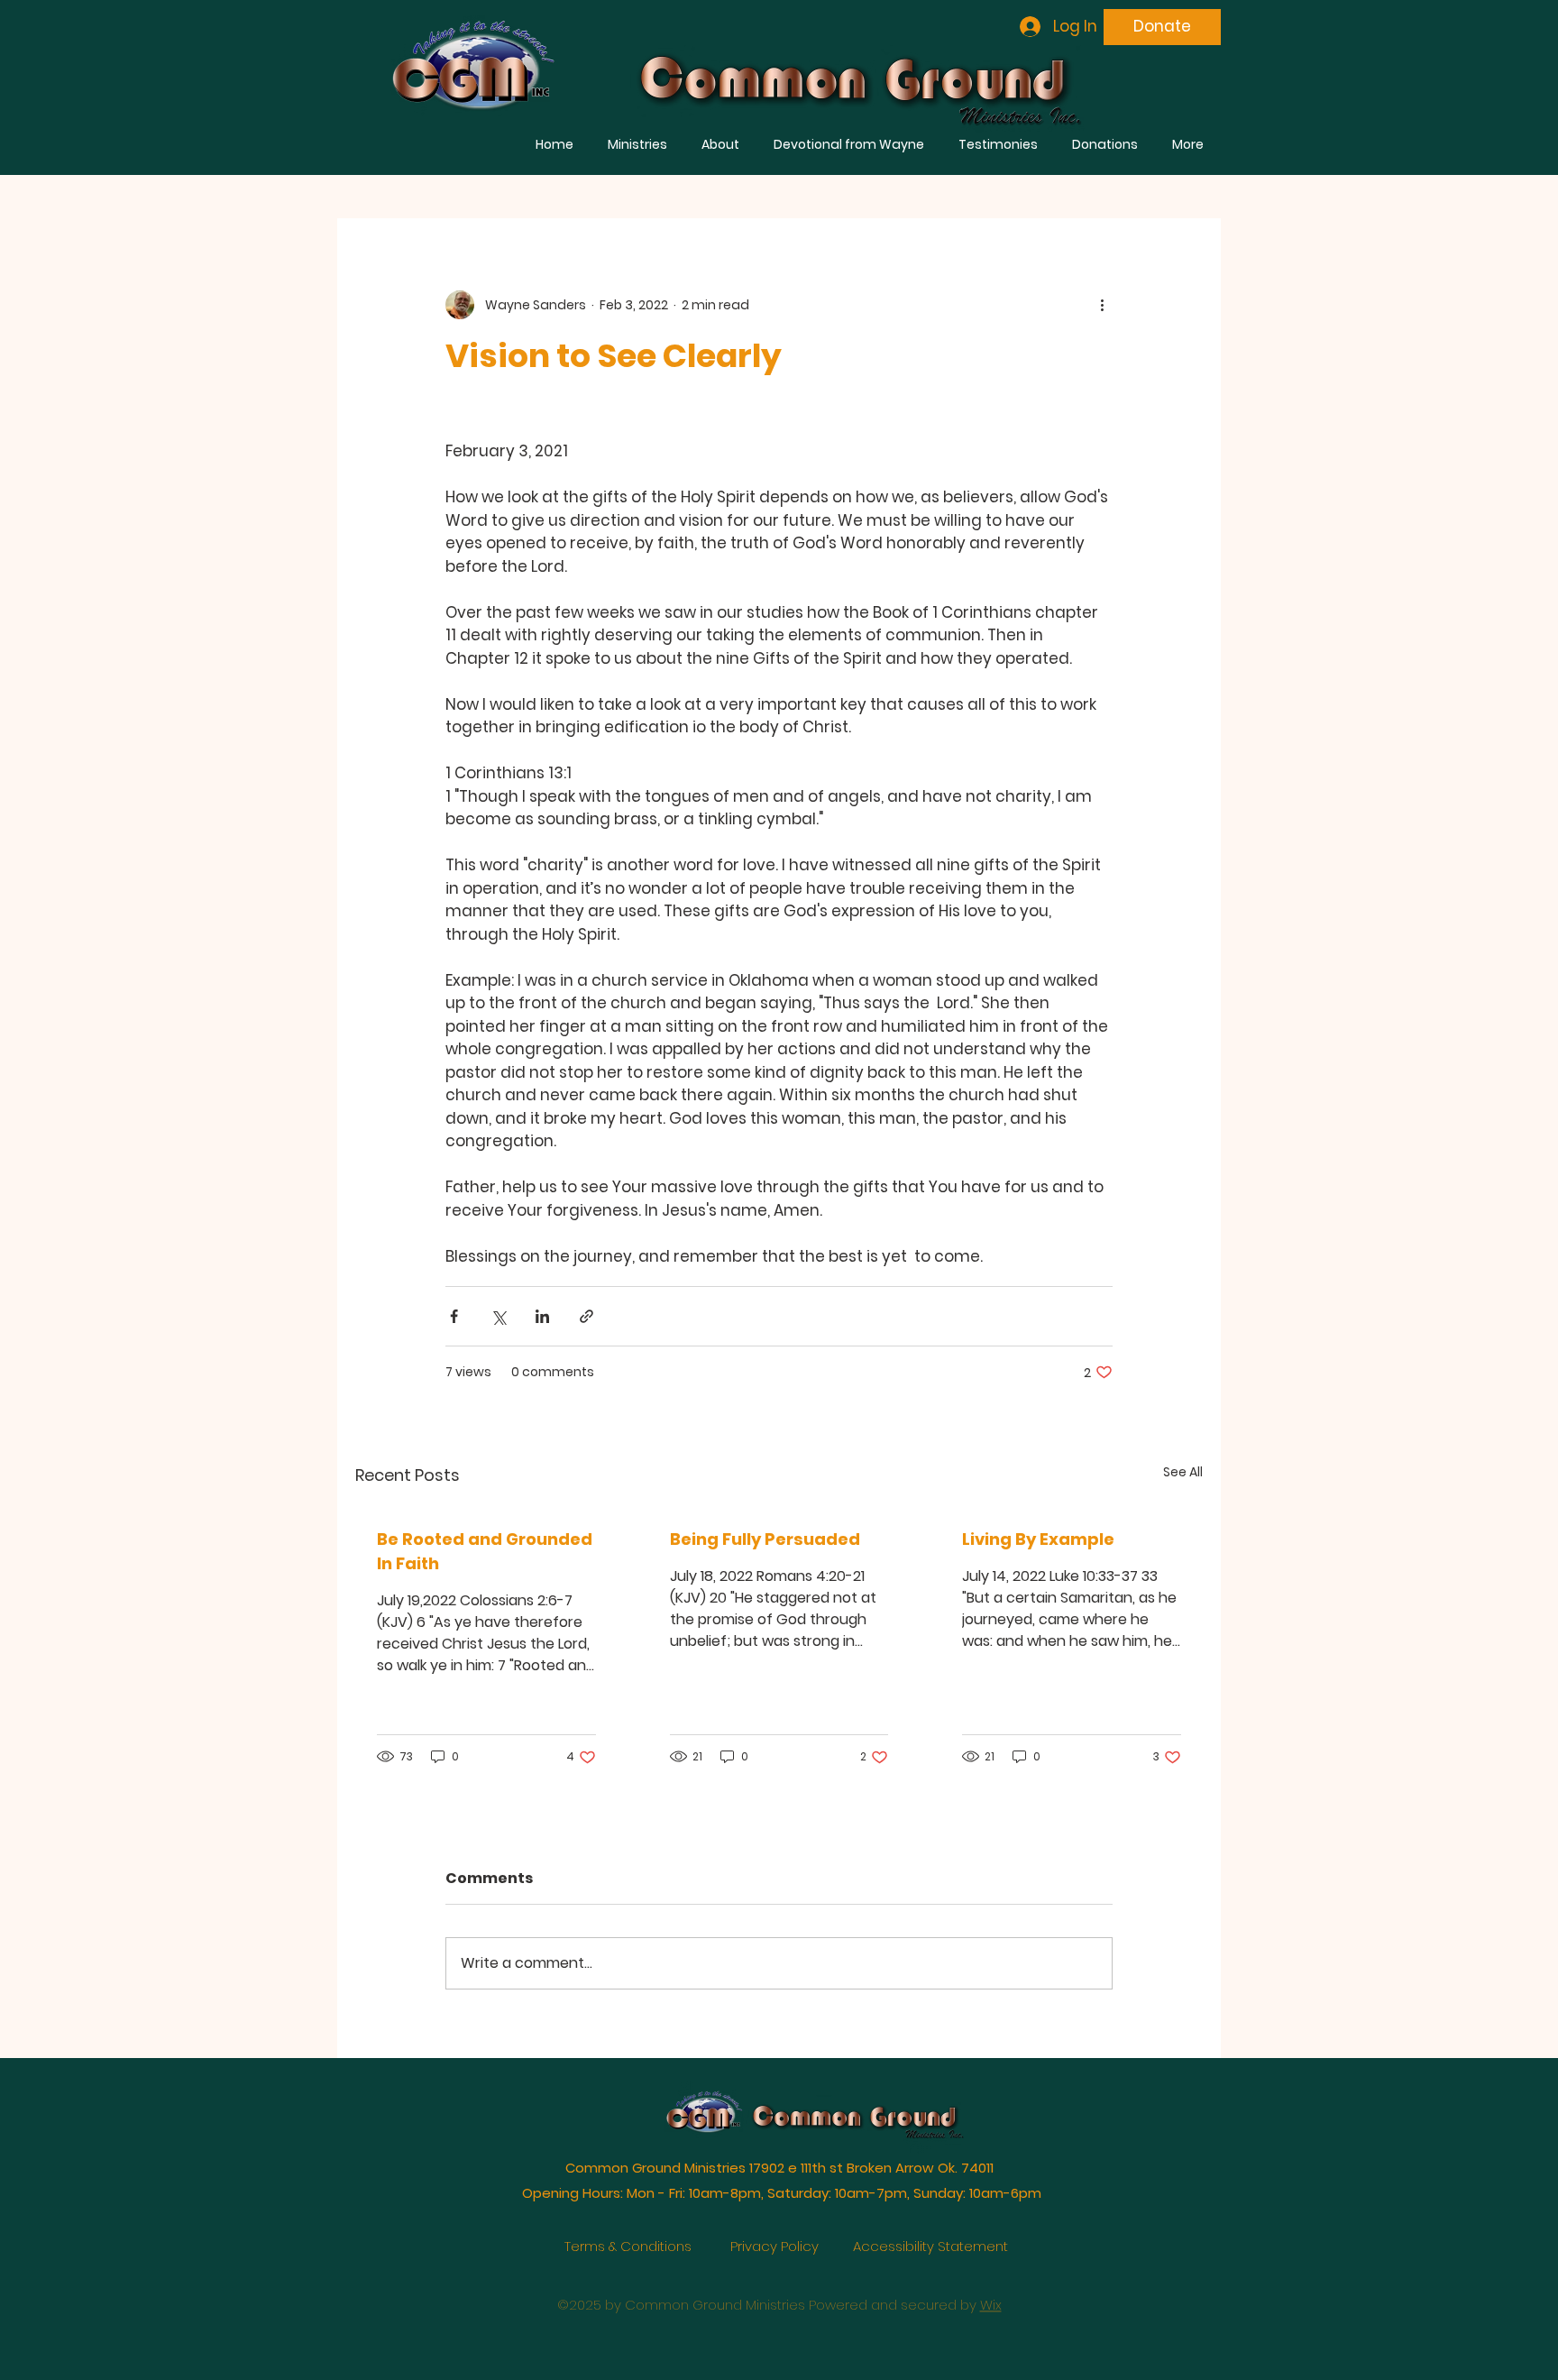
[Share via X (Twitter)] (498, 1316)
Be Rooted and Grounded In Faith (485, 1551)
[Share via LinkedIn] (542, 1316)
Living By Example (1038, 1539)
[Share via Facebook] (454, 1316)
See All (1183, 1472)
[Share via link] (587, 1316)
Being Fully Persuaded (765, 1539)
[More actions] (1102, 305)
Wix (991, 2279)
